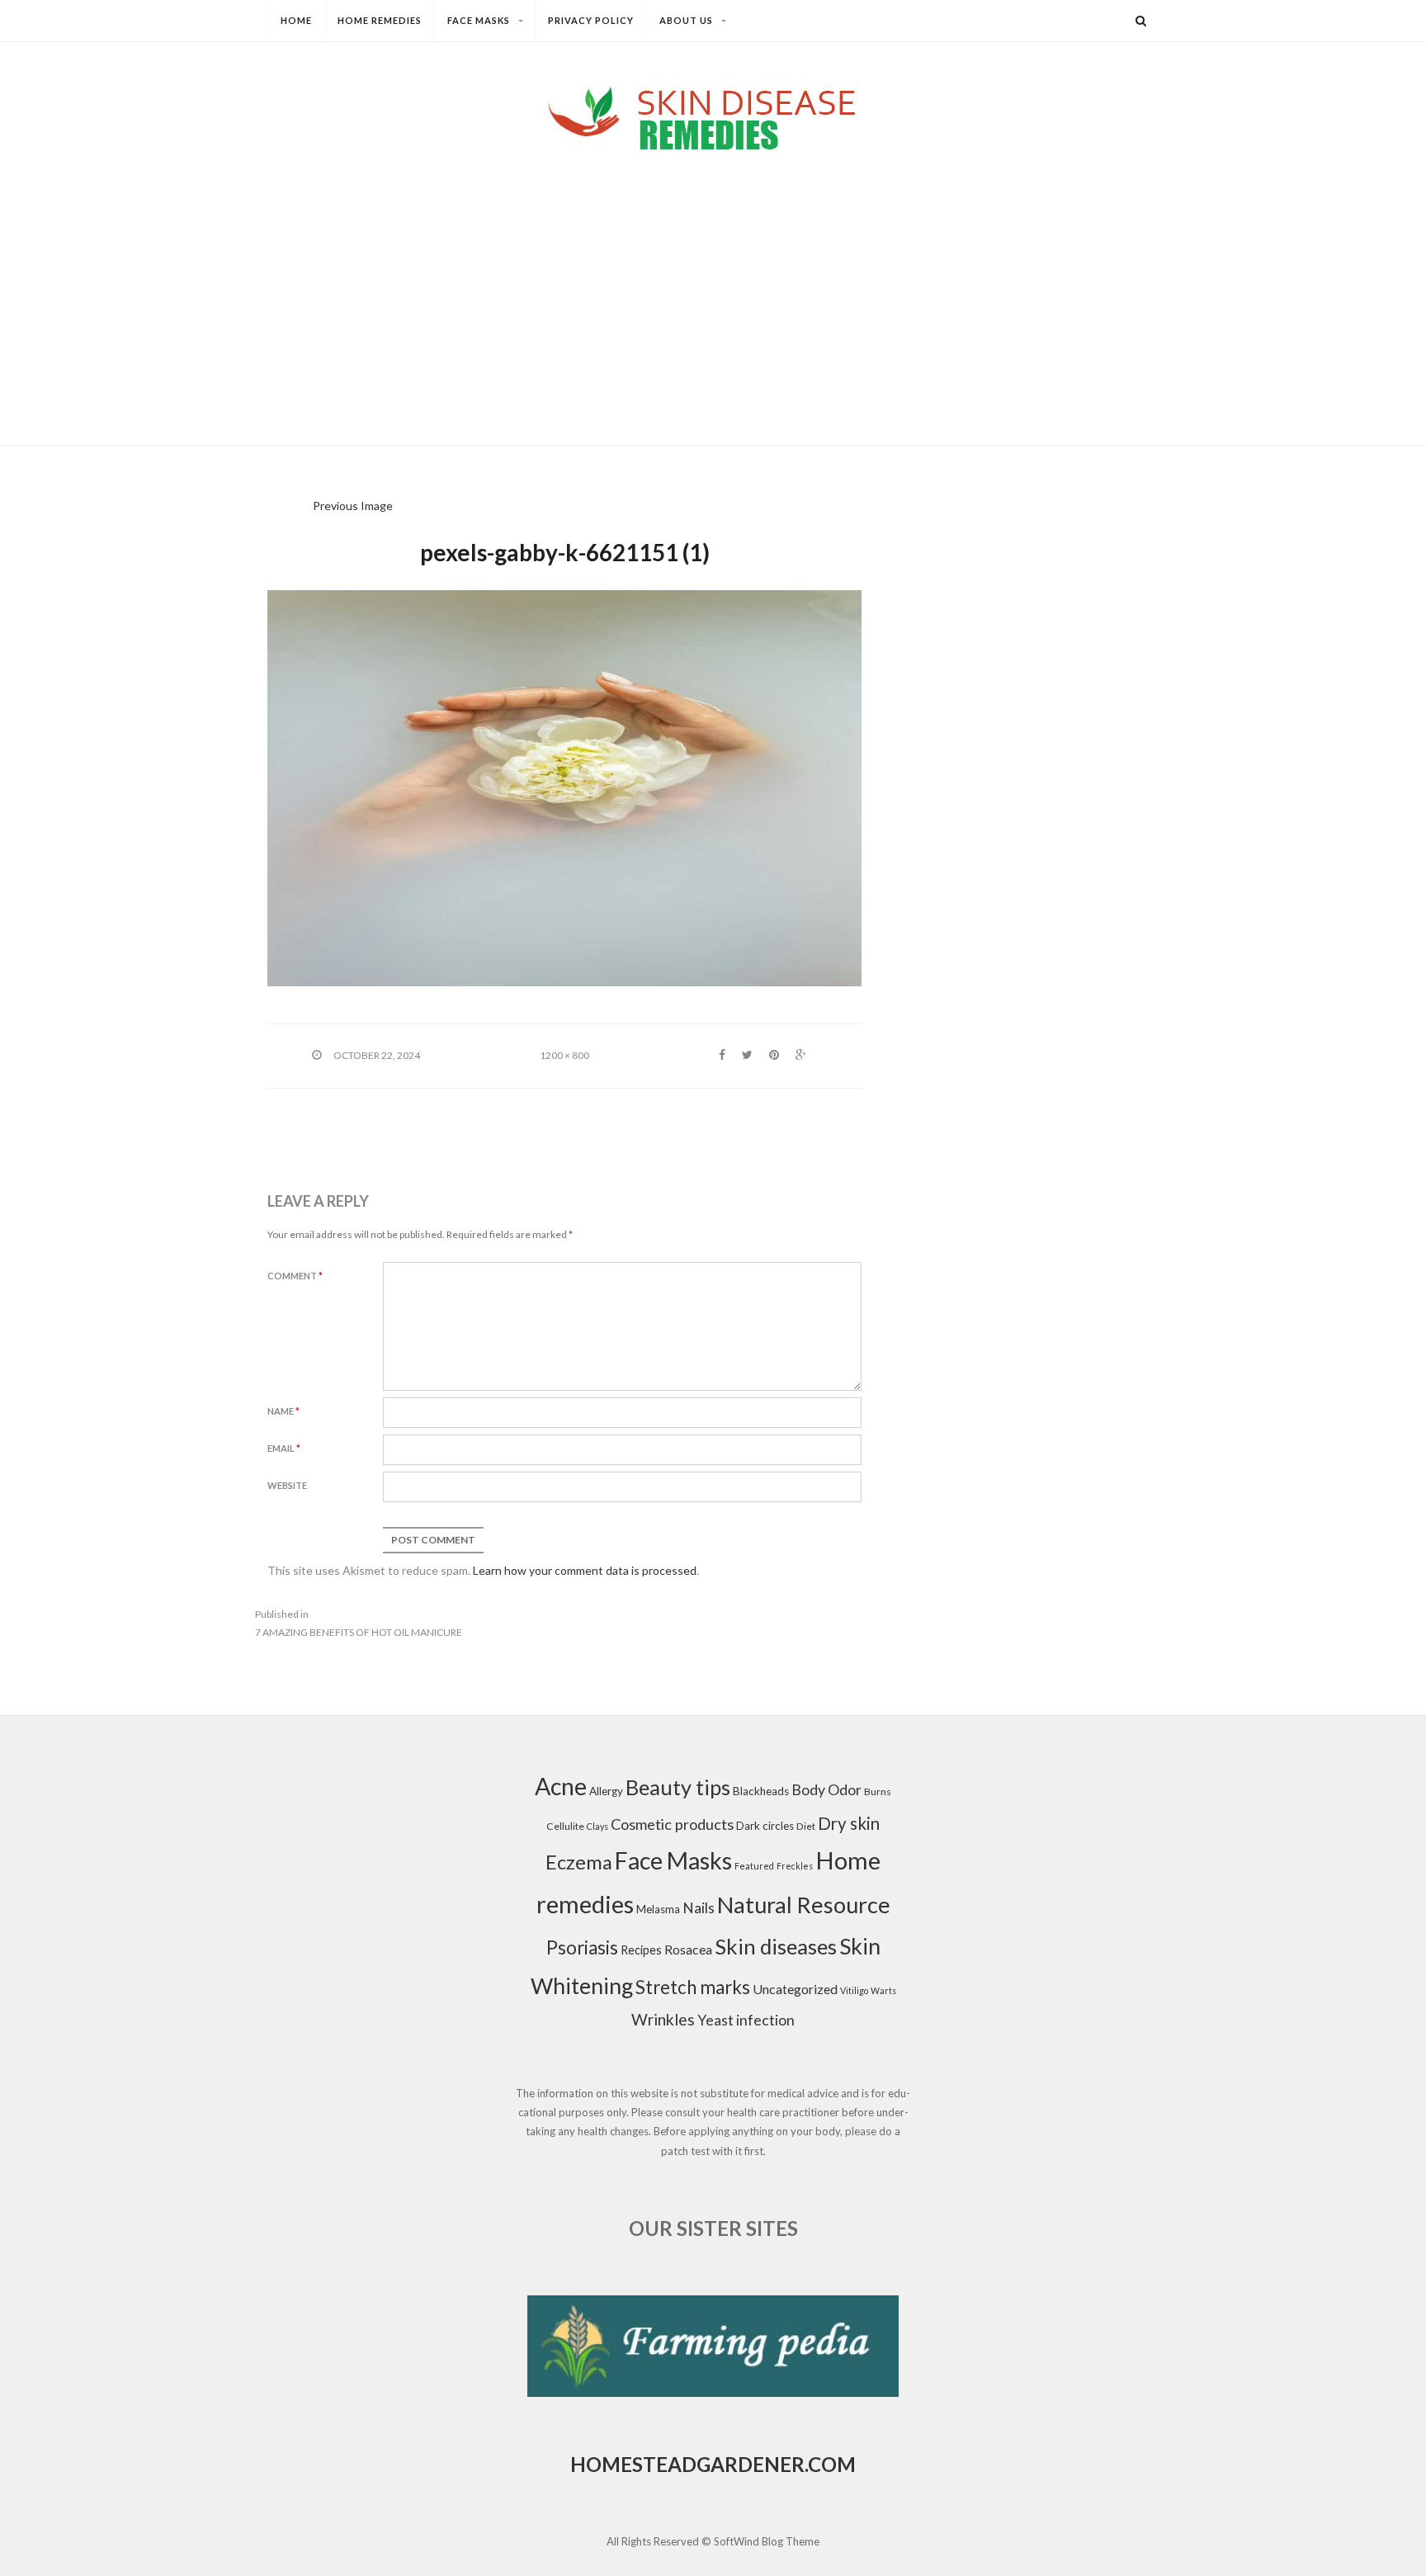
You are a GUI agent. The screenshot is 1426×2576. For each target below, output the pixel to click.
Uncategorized (795, 1989)
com (832, 2464)
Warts (883, 1990)
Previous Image (353, 506)
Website (287, 1485)
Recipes (641, 1950)
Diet (806, 1826)
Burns (878, 1791)
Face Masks (479, 20)
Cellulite (565, 1826)
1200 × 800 (564, 1055)
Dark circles (765, 1826)
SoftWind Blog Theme (767, 2541)
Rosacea (688, 1949)
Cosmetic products (672, 1824)
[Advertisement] (713, 284)
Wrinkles (663, 2019)
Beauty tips (678, 1787)
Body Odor (826, 1790)
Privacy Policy (591, 20)
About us (686, 20)
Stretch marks (693, 1987)
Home (296, 20)
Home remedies (380, 20)
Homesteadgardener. (689, 2464)
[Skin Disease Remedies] (713, 118)
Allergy (606, 1791)
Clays (597, 1826)
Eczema (579, 1862)
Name (283, 1411)
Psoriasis (582, 1947)
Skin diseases (776, 1946)
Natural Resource (804, 1905)
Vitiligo (854, 1990)
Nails (699, 1908)
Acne (561, 1786)
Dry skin (849, 1823)
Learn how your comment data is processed (585, 1570)
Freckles (795, 1866)
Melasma (658, 1909)
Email (284, 1448)
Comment (295, 1276)
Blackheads (761, 1791)
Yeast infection (746, 2020)
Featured (754, 1866)
